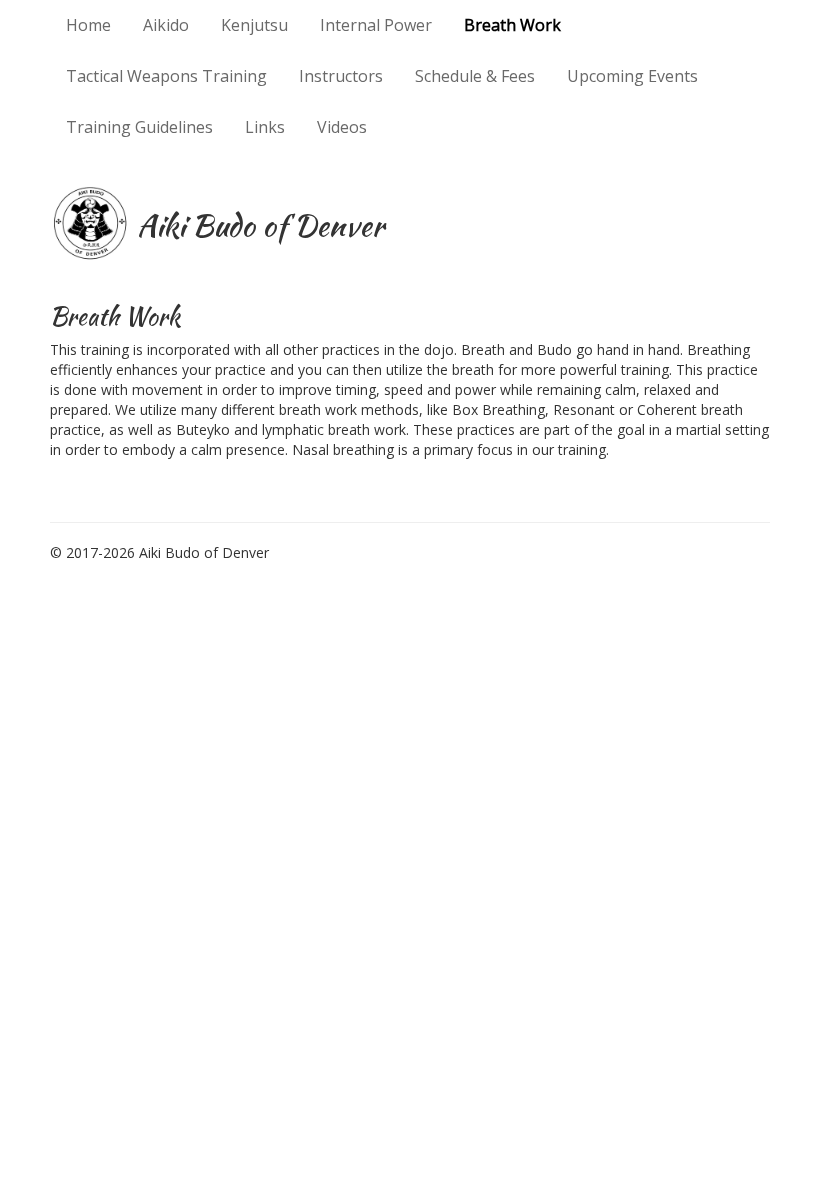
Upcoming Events (632, 76)
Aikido (166, 25)
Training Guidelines (139, 127)
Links (265, 127)
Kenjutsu (254, 25)
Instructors (341, 76)
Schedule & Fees (475, 76)
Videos (342, 127)
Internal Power (376, 25)
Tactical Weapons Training (166, 76)
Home (88, 25)
